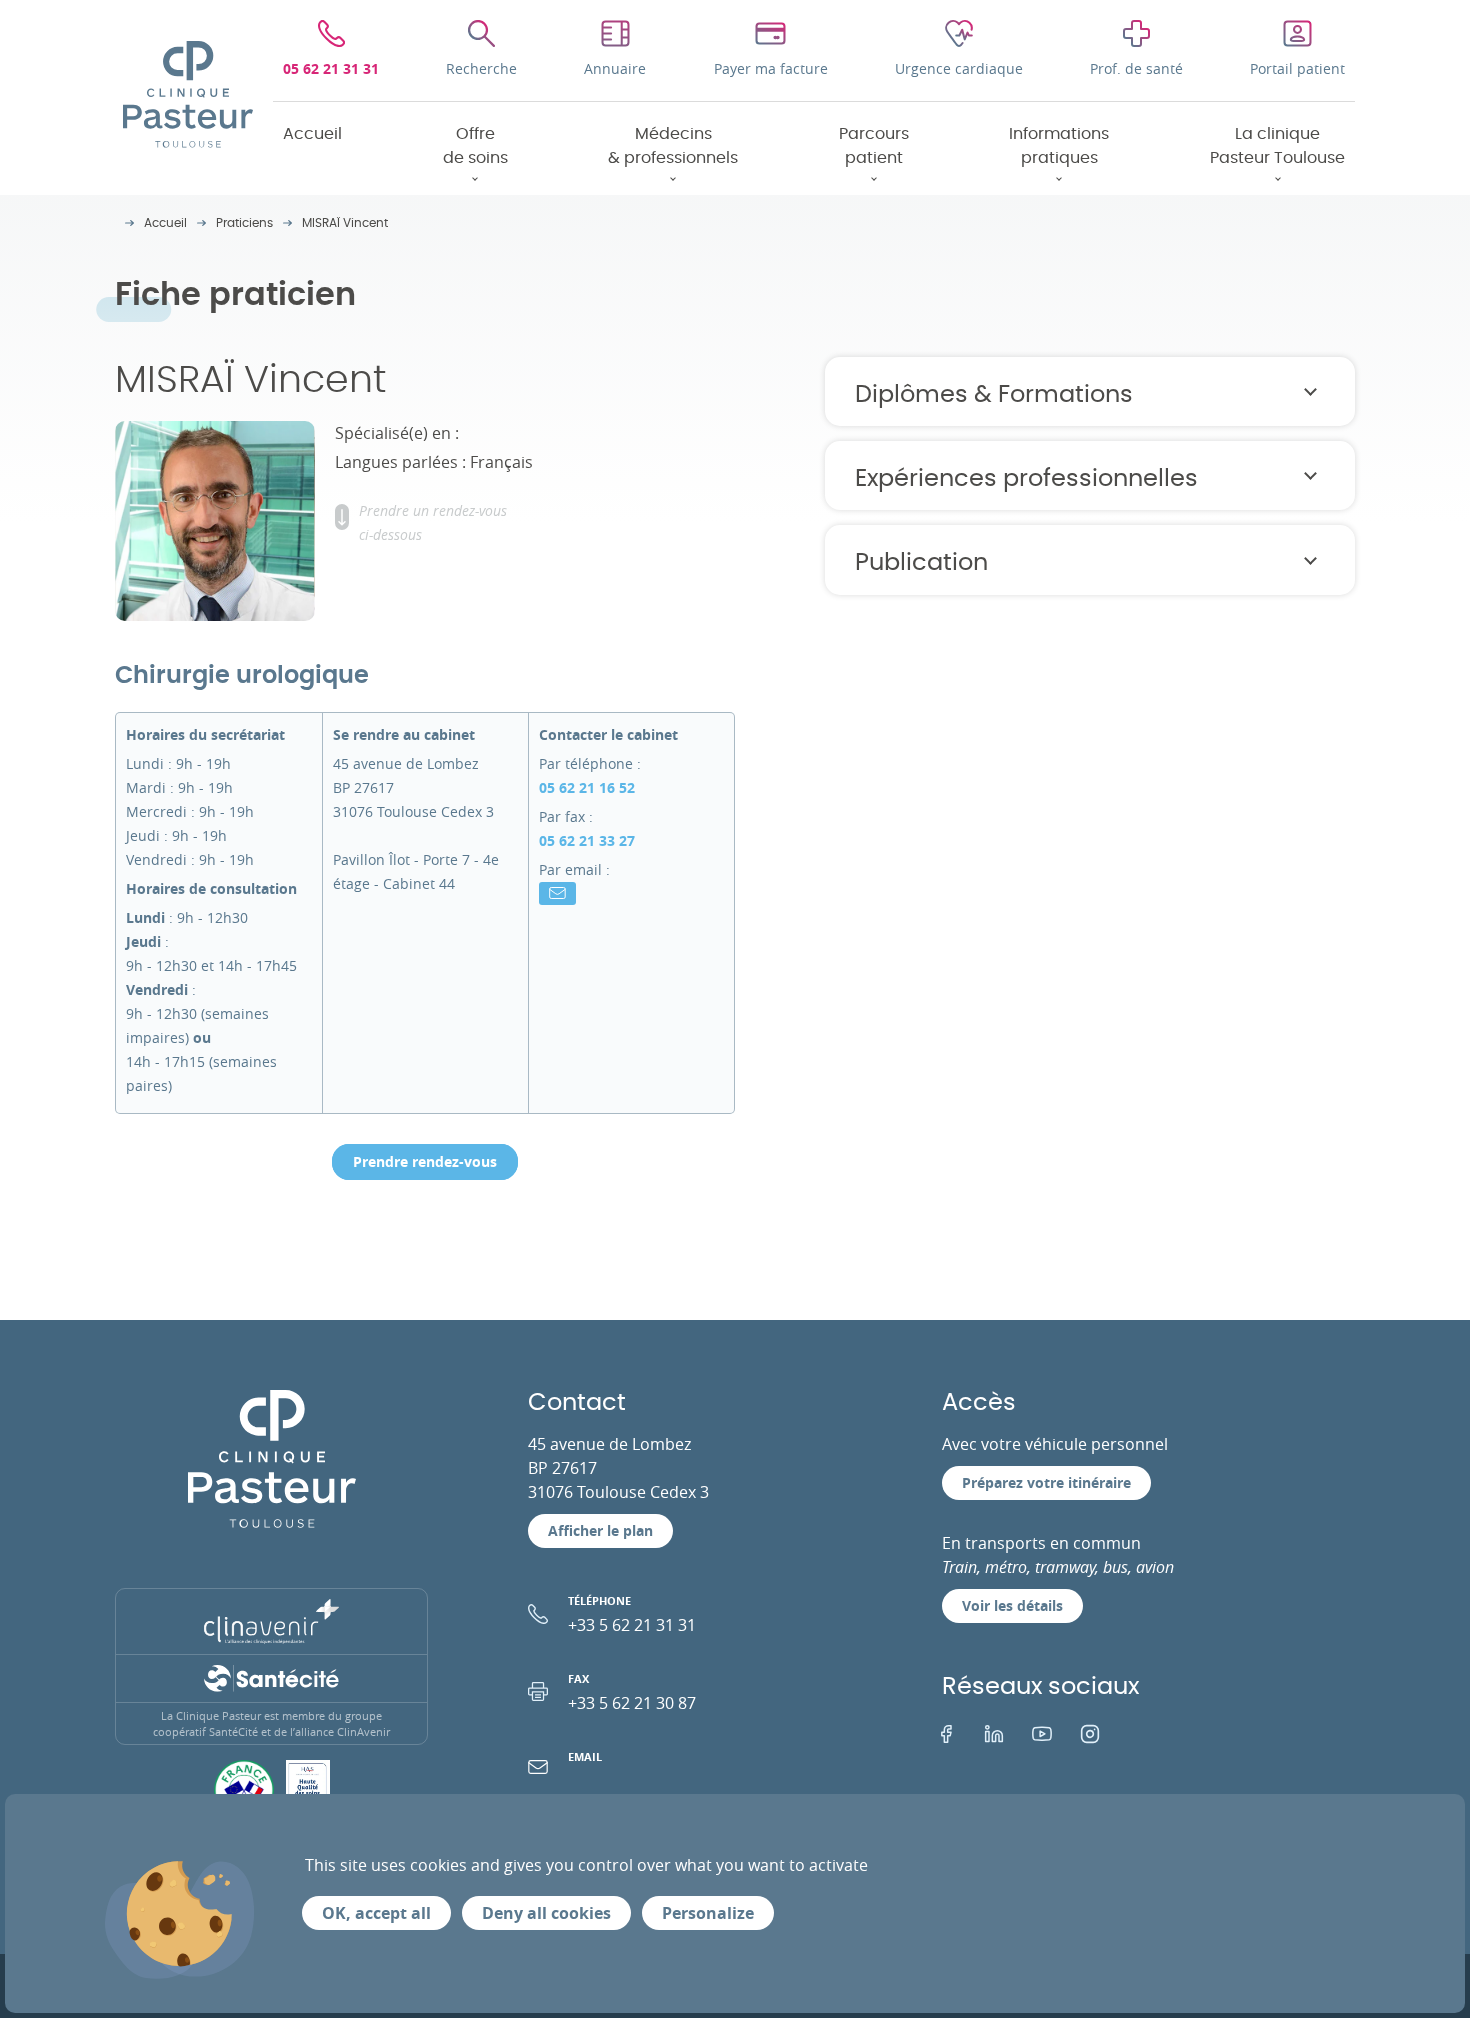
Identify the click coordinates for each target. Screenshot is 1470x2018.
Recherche (481, 68)
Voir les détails (1012, 1605)
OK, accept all (376, 1913)
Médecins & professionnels (673, 146)
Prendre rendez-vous (425, 1161)
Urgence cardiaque (959, 68)
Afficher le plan (600, 1530)
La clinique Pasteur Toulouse (1277, 146)
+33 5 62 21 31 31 (632, 1614)
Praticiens (244, 223)
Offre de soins (475, 146)
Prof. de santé (1136, 68)
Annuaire (615, 68)
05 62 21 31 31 (331, 68)
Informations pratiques (1059, 146)
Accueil (312, 134)
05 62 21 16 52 (587, 787)
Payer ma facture (771, 68)
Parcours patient (874, 146)
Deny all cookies (546, 1913)
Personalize (708, 1913)
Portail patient (1297, 68)
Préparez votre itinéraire (1046, 1482)
